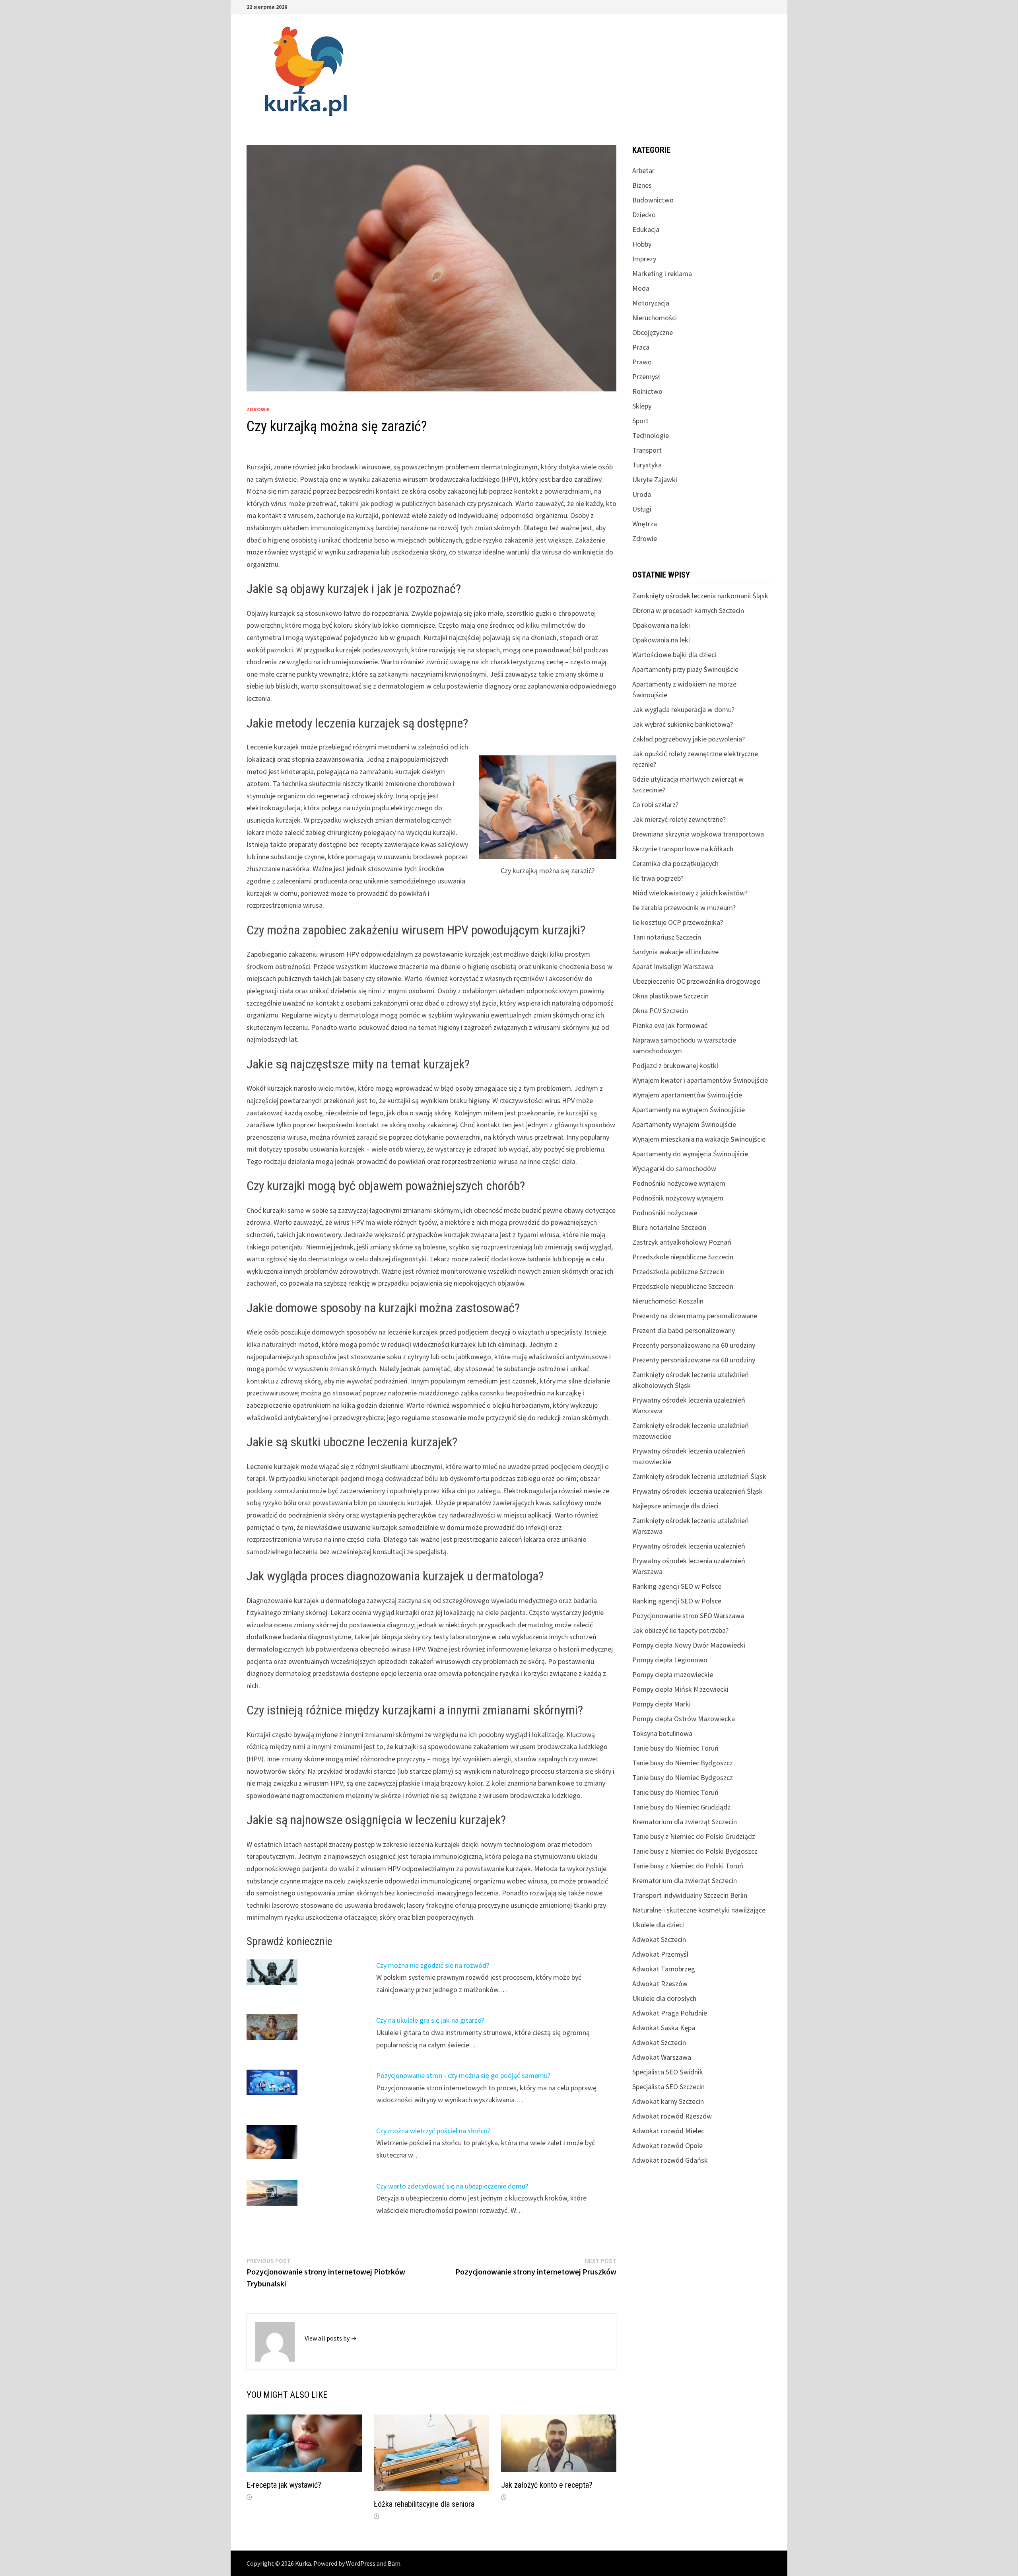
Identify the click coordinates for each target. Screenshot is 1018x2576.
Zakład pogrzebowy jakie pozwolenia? (689, 739)
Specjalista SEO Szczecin (668, 2087)
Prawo (642, 362)
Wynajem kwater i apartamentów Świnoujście (700, 1080)
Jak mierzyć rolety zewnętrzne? (679, 819)
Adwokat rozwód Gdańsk (670, 2160)
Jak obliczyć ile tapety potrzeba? (680, 1630)
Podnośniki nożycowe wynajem (679, 1183)
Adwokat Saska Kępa (664, 2028)
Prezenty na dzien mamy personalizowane (695, 1316)
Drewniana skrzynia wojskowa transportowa (698, 834)
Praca (641, 347)
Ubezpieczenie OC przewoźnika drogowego (696, 981)
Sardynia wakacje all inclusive (675, 952)
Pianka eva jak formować (670, 1025)
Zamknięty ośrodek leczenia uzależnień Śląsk (699, 1476)
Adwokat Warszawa (662, 2057)
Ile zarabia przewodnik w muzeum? (684, 908)
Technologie (651, 435)
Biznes (642, 185)
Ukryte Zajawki (655, 480)
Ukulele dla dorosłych (664, 1998)
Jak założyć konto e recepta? (547, 2485)
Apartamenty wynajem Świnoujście (684, 1124)
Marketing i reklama (662, 273)
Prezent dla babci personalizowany (684, 1330)
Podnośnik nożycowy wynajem (678, 1198)
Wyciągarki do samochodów (674, 1168)
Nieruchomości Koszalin (668, 1301)
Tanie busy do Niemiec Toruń (675, 1748)
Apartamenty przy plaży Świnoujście (685, 669)
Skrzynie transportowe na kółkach (683, 849)
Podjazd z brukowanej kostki (675, 1065)
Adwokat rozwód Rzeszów (672, 2116)
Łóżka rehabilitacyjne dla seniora (424, 2504)
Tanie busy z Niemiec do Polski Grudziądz (694, 1836)
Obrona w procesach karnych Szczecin (688, 610)
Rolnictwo (647, 391)
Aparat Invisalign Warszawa (673, 966)
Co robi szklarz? (655, 805)
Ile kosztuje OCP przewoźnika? (678, 922)
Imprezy (644, 259)
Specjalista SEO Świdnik (668, 2072)
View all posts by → (331, 2338)
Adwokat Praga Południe (670, 2013)
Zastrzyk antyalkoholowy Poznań (682, 1242)
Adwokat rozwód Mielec (668, 2131)
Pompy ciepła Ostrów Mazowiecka (684, 1719)
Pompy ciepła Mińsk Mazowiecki (680, 1689)
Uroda (642, 494)
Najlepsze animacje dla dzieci (675, 1506)
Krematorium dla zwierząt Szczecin (685, 1822)
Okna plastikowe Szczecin (670, 996)
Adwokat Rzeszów (660, 1984)
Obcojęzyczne (653, 332)
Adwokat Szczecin (659, 1939)
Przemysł (646, 376)
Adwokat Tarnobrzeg (664, 1969)
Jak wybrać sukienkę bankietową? (683, 724)
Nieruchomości (655, 318)
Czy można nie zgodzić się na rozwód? (433, 1965)
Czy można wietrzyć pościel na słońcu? (433, 2131)
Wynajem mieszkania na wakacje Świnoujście (699, 1139)
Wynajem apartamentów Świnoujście (687, 1095)
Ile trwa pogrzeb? (658, 878)
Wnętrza (645, 524)
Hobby (642, 244)
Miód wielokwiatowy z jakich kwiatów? (690, 893)
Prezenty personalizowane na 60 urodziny (694, 1345)
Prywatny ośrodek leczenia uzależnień (689, 1546)
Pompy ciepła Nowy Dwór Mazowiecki (689, 1645)
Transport (647, 450)
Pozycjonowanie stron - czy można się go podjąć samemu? (463, 2075)
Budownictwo (653, 200)
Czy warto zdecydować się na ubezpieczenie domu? (452, 2186)
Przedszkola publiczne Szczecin (678, 1271)
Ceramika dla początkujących (675, 863)
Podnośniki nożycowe (665, 1213)
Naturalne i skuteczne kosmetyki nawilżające (699, 1910)
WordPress (361, 2563)
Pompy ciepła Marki (662, 1704)
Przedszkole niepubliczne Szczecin (683, 1257)
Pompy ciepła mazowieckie (673, 1674)
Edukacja (646, 229)
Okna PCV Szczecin (660, 1011)
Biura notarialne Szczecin (669, 1227)
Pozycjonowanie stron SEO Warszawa (688, 1616)
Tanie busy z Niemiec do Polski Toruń (688, 1866)
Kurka (303, 2563)
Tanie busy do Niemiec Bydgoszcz (683, 1763)
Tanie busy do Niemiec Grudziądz (681, 1807)
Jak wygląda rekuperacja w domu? (683, 709)
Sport (640, 421)
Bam (394, 2563)
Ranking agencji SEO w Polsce (677, 1586)
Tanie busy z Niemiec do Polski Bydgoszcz (695, 1851)
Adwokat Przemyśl (660, 1954)
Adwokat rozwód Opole (667, 2145)
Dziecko (644, 215)
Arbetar (643, 170)
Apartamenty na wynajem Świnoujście (689, 1110)
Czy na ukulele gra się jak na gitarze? (430, 2020)
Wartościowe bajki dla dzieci (674, 655)
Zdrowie (258, 409)
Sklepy (642, 406)
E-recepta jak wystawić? (284, 2485)
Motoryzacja (651, 303)
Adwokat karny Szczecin (668, 2101)
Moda (641, 288)
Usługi (642, 509)
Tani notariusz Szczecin (667, 937)
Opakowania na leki (661, 625)
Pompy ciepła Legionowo (670, 1660)
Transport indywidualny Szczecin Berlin (690, 1895)
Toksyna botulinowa (662, 1733)
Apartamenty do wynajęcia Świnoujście (690, 1154)
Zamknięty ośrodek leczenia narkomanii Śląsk (700, 596)
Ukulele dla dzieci (658, 1925)
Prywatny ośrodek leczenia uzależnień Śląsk (697, 1491)
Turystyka (647, 465)
